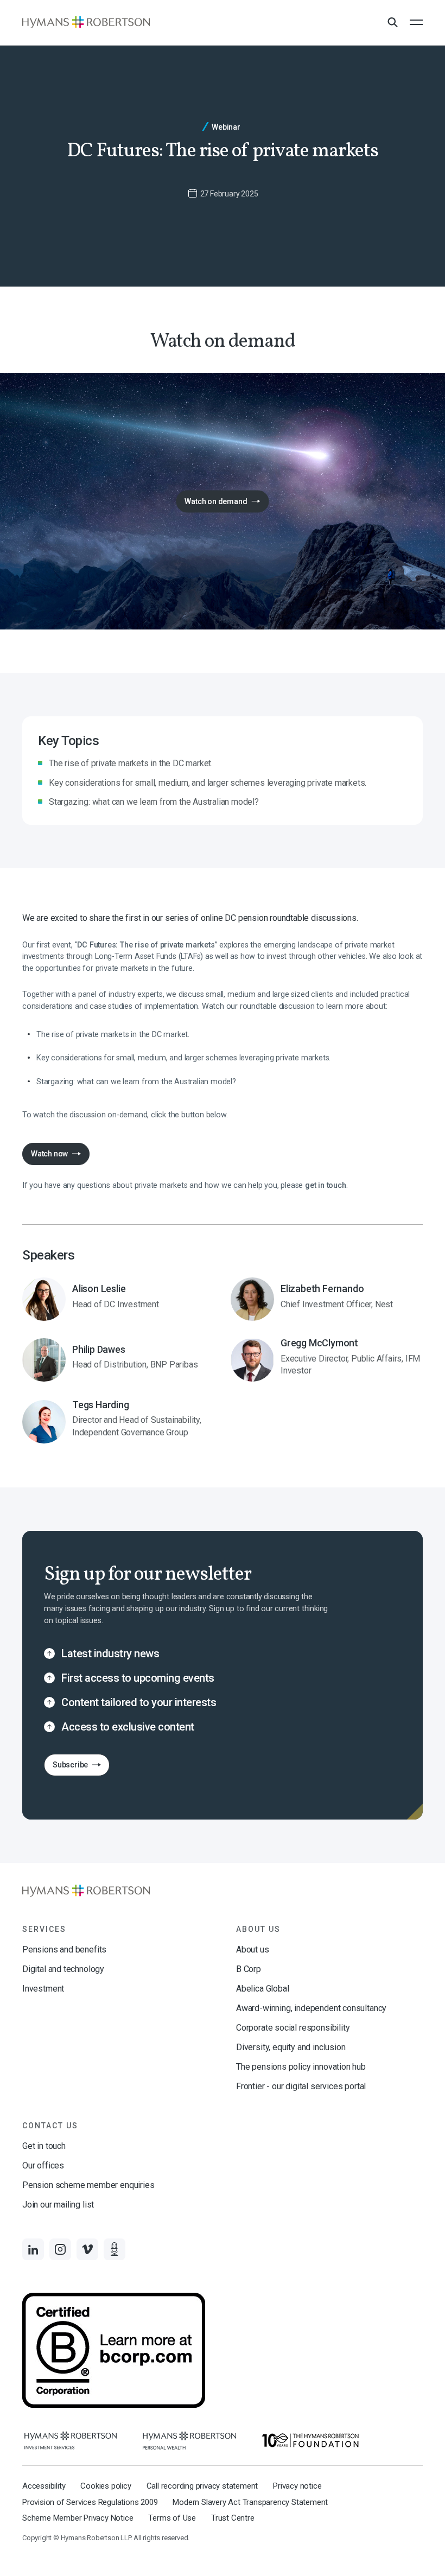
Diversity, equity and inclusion (291, 2047)
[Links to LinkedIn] (33, 2249)
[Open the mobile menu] (416, 22)
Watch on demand (211, 504)
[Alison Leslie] (118, 1299)
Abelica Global (262, 1989)
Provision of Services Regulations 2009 (90, 2502)
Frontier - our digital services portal (301, 2086)
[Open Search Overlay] (392, 23)
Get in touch (44, 2146)
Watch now (49, 1154)
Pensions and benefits (64, 1950)
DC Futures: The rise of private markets (146, 945)
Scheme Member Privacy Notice (78, 2518)
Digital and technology (63, 1969)
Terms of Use (172, 2518)
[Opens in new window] (71, 2441)
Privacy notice (297, 2486)
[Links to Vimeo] (87, 2249)
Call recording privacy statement (202, 2486)
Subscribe (66, 1768)
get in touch (326, 1185)
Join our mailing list (58, 2205)
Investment (43, 1989)
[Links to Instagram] (60, 2249)
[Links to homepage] (86, 22)
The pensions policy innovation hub (301, 2067)
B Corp (249, 1969)
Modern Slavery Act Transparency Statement (250, 2502)
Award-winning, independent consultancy (311, 2008)
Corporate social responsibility (293, 2028)
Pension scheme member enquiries (88, 2185)
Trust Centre (233, 2518)
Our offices (43, 2165)
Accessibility (44, 2486)
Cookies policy (106, 2486)
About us (253, 1950)
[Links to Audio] (115, 2249)
